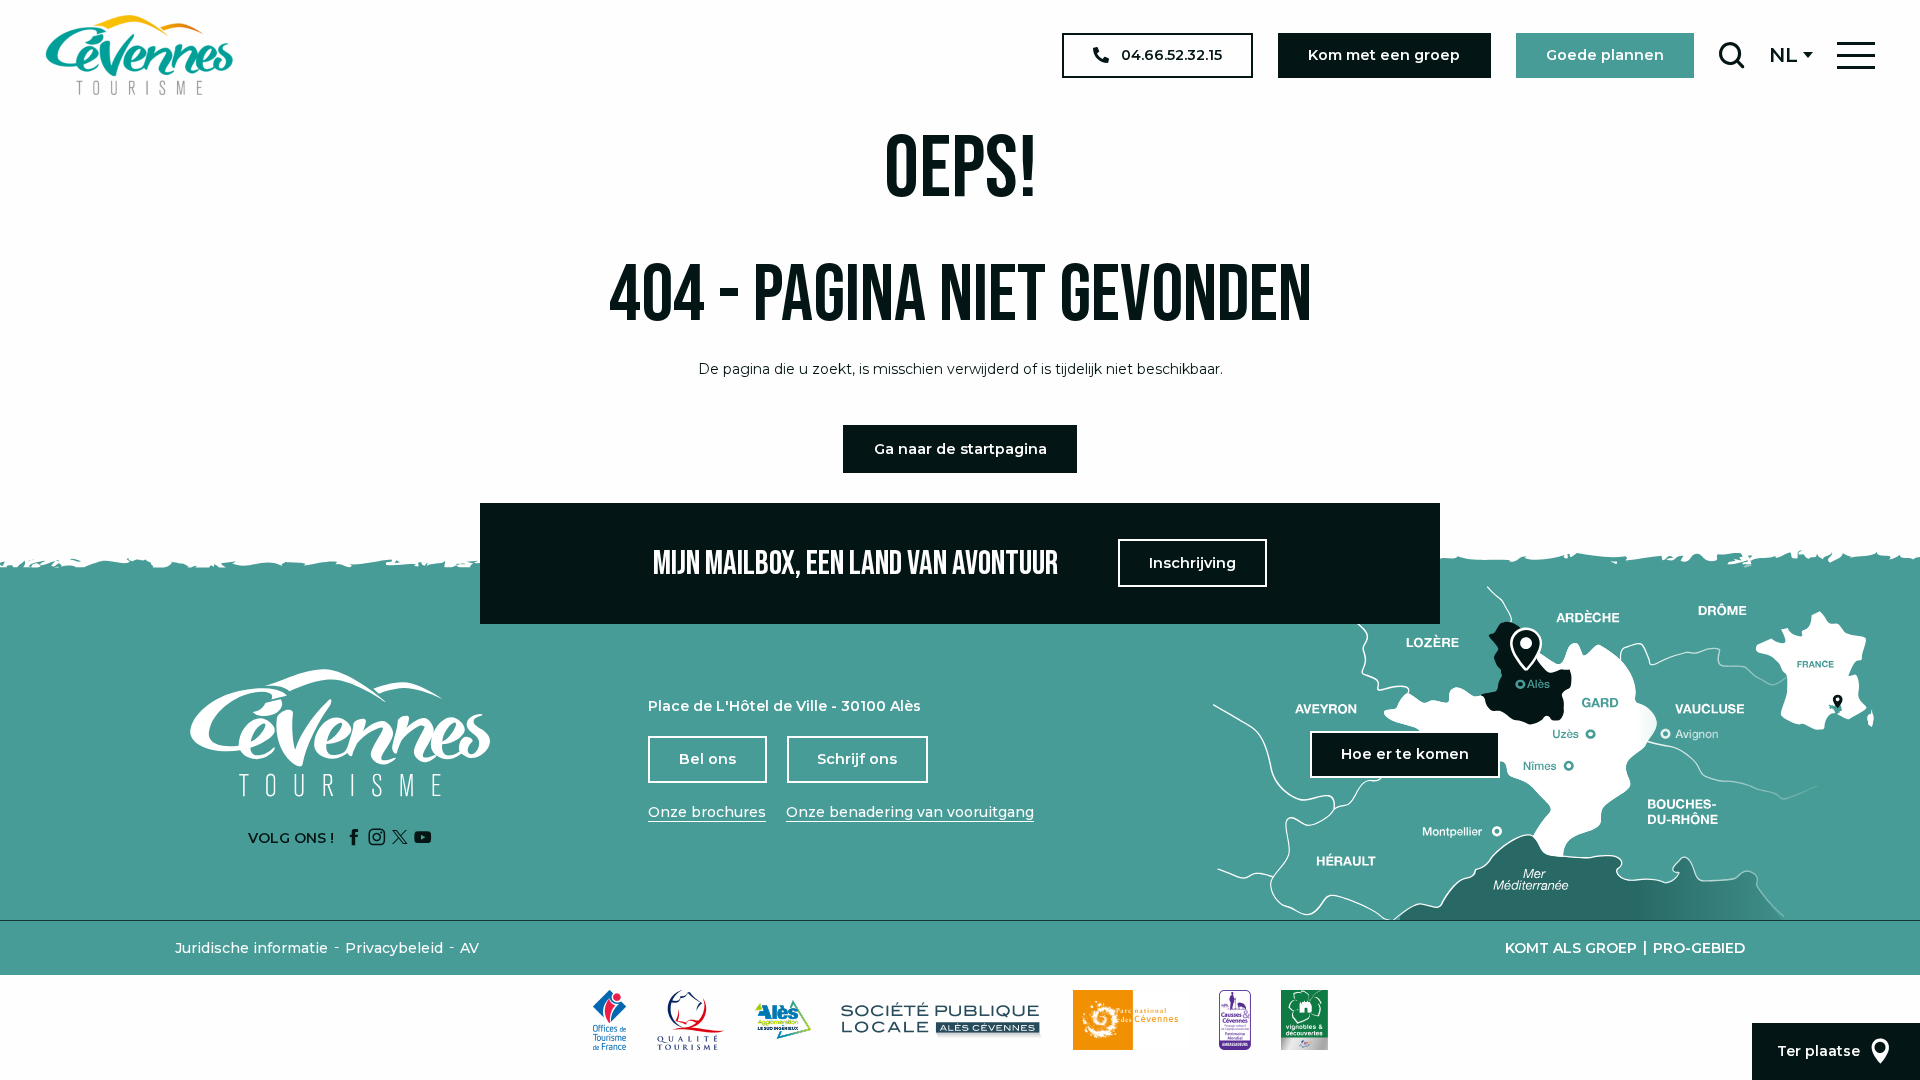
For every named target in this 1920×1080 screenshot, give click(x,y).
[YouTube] (423, 838)
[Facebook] (354, 838)
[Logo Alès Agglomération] (783, 1019)
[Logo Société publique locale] (942, 1019)
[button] (1731, 55)
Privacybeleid (394, 948)
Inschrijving (1192, 563)
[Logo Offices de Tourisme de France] (610, 1020)
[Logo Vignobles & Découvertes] (1304, 1020)
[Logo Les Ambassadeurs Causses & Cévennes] (1235, 1020)
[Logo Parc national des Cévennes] (1131, 1020)
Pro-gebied (1699, 948)
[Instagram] (377, 838)
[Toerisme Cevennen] (139, 55)
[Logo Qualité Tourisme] (691, 1020)
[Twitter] (400, 838)
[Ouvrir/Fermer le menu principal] (1856, 55)
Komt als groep (1571, 948)
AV (469, 948)
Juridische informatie (251, 948)
